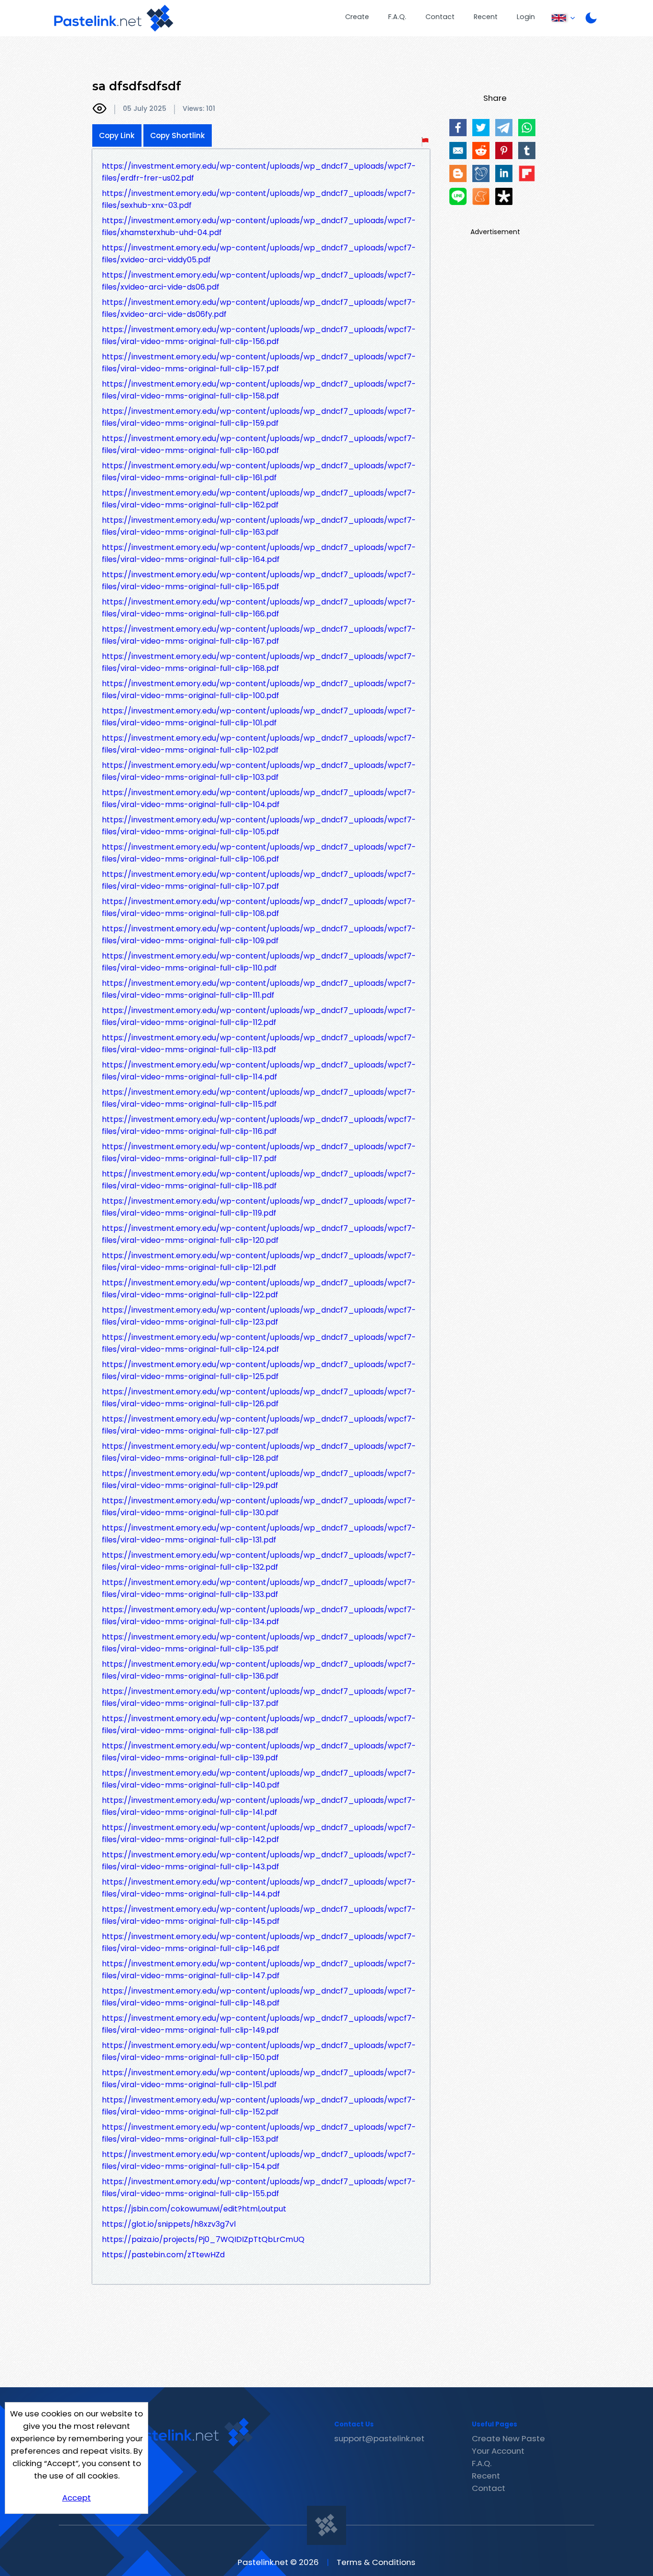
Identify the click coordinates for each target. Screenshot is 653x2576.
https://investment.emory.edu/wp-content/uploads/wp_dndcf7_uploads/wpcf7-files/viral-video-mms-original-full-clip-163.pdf (259, 526)
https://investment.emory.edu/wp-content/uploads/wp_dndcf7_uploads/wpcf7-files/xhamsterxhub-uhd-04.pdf (259, 226)
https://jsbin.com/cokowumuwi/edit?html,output (194, 2209)
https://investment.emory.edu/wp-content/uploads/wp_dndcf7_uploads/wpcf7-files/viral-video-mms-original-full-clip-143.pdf (259, 1861)
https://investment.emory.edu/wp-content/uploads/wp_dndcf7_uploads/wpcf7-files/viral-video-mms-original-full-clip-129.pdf (259, 1479)
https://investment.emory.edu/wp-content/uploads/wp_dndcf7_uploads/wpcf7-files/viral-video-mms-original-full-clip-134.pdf (259, 1616)
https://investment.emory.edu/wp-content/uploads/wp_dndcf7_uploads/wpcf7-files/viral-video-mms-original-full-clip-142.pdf (259, 1833)
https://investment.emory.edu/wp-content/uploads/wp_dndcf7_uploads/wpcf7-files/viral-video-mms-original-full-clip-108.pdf (259, 907)
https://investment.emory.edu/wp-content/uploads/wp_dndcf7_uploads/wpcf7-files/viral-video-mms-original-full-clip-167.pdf (259, 635)
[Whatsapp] (527, 128)
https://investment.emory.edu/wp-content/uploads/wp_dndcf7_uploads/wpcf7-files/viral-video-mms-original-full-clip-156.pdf (259, 335)
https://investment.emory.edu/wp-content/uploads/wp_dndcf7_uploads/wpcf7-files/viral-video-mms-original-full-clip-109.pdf (259, 935)
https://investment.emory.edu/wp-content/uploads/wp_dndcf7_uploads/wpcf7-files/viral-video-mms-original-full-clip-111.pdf (259, 989)
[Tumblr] (527, 151)
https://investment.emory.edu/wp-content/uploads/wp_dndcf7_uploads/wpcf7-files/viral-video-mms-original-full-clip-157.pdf (259, 363)
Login (526, 17)
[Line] (458, 196)
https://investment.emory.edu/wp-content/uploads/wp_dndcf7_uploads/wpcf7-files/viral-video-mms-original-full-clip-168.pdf (259, 662)
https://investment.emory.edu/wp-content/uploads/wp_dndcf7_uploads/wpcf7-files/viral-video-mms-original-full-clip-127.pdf (259, 1425)
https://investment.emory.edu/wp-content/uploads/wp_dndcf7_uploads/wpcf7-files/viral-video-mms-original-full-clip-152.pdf (259, 2106)
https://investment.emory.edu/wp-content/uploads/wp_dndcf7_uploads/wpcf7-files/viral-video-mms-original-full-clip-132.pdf (259, 1561)
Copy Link (117, 135)
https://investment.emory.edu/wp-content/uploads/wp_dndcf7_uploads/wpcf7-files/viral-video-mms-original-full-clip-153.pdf (259, 2133)
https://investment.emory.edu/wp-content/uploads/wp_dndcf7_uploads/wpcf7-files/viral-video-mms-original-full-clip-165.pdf (259, 581)
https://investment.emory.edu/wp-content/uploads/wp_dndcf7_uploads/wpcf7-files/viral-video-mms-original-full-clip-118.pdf (259, 1180)
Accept (76, 2498)
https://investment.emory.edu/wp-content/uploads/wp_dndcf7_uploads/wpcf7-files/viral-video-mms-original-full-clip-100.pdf (259, 690)
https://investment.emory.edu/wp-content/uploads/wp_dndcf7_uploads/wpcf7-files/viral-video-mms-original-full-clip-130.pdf (259, 1507)
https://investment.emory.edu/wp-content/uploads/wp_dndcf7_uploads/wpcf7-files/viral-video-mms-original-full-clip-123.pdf (259, 1316)
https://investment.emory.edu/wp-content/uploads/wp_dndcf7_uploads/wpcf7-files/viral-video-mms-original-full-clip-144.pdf (259, 1888)
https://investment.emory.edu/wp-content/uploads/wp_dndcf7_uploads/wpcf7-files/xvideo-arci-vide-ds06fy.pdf (259, 308)
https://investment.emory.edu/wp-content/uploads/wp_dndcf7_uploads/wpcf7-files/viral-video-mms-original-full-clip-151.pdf (259, 2079)
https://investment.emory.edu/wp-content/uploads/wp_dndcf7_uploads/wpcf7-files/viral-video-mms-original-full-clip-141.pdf (259, 1806)
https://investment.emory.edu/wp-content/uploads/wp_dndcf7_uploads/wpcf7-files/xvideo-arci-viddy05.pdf (259, 254)
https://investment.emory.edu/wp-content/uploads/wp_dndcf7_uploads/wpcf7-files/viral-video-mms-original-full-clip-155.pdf (259, 2188)
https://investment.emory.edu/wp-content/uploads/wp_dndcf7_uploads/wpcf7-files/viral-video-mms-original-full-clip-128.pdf (259, 1452)
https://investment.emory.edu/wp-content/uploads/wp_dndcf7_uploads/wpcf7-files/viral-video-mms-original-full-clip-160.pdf (259, 444)
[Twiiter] (481, 128)
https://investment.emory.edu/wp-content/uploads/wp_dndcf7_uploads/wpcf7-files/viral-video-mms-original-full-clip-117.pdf (259, 1153)
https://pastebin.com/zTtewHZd (163, 2255)
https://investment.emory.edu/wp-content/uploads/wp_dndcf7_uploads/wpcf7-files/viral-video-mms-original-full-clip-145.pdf (259, 1915)
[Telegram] (504, 128)
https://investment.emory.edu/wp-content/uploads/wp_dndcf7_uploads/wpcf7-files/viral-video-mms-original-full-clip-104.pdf (259, 798)
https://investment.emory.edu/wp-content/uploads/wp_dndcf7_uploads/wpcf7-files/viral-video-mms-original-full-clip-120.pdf (259, 1234)
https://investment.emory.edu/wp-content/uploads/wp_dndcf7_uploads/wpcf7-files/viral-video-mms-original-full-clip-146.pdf (259, 1942)
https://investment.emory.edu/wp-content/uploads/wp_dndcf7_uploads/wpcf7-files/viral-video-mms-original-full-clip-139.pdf (259, 1752)
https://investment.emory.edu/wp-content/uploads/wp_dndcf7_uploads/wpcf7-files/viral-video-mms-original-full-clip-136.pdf (259, 1670)
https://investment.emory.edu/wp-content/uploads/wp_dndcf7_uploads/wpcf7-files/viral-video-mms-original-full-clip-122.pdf (259, 1289)
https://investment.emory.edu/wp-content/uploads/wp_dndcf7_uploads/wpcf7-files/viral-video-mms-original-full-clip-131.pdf (259, 1534)
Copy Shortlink (178, 135)
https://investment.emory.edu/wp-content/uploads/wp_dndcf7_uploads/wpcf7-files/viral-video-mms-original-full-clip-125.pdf (259, 1370)
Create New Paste (508, 2438)
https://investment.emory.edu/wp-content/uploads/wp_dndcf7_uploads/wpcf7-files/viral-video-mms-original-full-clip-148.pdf (259, 1997)
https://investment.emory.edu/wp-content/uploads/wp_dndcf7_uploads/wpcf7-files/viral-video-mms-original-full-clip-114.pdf (259, 1071)
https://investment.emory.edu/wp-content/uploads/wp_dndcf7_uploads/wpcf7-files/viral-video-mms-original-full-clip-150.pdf (259, 2051)
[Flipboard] (527, 173)
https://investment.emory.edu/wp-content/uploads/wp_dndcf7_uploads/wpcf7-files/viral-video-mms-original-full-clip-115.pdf (259, 1098)
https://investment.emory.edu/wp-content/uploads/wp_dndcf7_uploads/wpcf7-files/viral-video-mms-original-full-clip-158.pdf (259, 390)
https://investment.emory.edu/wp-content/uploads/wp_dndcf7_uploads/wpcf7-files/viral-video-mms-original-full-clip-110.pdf (259, 962)
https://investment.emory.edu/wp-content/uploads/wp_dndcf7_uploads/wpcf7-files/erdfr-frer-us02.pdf (259, 172)
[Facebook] (458, 128)
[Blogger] (458, 173)
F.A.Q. (397, 17)
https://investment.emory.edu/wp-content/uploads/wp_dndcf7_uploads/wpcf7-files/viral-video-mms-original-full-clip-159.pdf (259, 417)
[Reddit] (481, 151)
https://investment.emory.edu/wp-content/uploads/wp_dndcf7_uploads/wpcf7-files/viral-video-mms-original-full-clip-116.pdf (259, 1125)
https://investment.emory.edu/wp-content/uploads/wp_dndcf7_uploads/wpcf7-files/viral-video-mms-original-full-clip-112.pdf (259, 1016)
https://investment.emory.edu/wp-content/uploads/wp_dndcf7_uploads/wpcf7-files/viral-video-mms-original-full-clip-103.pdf (259, 771)
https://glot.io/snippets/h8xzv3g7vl (169, 2224)
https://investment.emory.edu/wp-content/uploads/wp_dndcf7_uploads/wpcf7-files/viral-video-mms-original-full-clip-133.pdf (259, 1588)
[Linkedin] (504, 173)
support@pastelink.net (379, 2438)
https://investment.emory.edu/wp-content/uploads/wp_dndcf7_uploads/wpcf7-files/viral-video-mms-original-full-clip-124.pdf (259, 1343)
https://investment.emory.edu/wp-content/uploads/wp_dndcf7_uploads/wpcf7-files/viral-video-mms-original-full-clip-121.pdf (259, 1261)
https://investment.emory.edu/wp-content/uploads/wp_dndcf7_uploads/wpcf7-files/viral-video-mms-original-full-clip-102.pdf (259, 744)
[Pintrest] (504, 151)
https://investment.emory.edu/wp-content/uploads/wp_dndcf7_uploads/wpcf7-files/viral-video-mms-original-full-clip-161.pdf (259, 472)
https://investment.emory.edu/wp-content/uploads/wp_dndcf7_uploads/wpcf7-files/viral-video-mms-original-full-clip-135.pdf (259, 1643)
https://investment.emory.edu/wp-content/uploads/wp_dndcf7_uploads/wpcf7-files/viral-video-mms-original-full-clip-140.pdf (259, 1779)
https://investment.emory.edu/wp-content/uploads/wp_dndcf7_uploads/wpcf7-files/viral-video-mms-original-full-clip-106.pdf (259, 853)
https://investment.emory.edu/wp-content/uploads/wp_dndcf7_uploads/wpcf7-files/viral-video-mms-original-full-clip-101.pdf (259, 717)
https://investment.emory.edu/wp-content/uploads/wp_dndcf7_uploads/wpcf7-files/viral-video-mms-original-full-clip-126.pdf (259, 1398)
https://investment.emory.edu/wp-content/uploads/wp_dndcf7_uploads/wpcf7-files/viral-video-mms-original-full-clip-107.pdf (259, 880)
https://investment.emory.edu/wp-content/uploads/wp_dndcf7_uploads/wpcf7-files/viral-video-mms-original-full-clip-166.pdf (259, 608)
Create (357, 17)
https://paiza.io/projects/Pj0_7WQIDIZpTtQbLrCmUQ (203, 2239)
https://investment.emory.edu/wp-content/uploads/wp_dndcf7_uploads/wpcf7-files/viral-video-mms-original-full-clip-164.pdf (259, 553)
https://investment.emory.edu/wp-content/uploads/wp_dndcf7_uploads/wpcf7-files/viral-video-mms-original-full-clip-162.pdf (259, 499)
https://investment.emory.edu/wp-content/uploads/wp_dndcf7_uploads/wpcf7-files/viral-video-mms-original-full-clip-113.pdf (259, 1044)
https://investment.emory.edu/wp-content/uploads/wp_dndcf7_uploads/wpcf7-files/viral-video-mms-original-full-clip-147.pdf (259, 1970)
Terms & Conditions (376, 2562)
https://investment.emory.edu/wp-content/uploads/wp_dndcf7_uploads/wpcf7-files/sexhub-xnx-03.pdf (259, 199)
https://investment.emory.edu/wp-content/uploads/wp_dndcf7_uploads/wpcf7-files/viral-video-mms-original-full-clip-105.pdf (259, 826)
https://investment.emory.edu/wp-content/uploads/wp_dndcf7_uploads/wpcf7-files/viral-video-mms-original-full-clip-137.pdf (259, 1697)
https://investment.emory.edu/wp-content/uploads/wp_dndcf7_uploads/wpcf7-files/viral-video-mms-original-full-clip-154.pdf (259, 2160)
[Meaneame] (481, 196)
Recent (486, 17)
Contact (440, 17)
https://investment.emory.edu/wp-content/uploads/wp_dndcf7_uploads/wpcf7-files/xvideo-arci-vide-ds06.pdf (259, 281)
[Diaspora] (504, 196)
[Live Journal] (481, 173)
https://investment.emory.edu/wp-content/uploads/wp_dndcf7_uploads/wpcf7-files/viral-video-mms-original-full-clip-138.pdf (259, 1725)
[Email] (458, 151)
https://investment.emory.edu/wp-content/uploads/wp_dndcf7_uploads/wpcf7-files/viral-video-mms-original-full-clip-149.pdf (259, 2024)
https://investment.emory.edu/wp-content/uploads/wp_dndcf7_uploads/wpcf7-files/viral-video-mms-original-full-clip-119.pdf (259, 1207)
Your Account (498, 2451)
